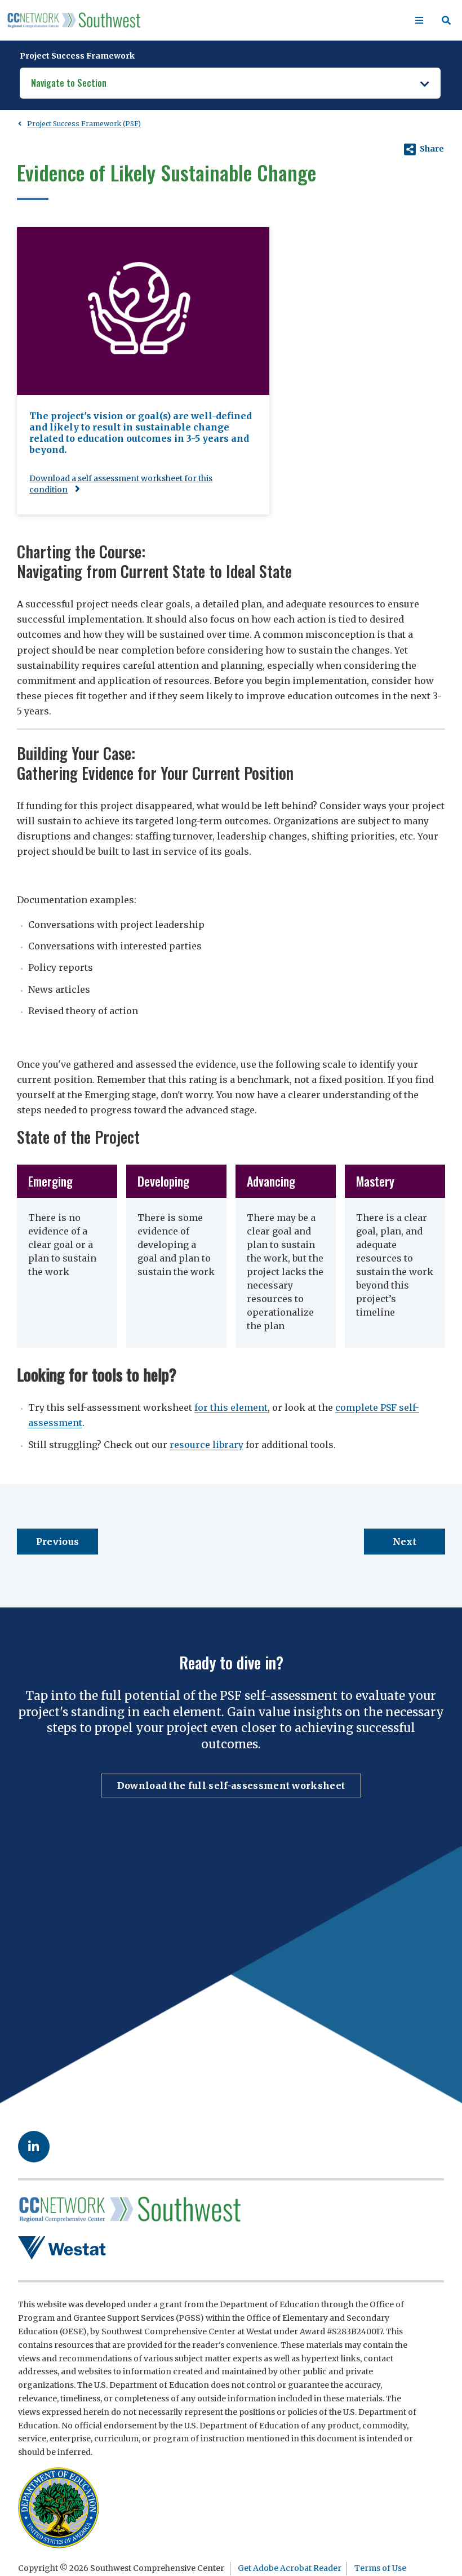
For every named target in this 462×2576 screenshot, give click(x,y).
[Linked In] (34, 2147)
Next (405, 1542)
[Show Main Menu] (419, 20)
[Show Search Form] (446, 20)
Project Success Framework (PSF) (84, 124)
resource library (206, 1445)
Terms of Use (380, 2568)
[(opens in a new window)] (63, 2248)
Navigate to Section (69, 83)
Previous (58, 1542)
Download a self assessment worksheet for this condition (121, 484)
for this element (231, 1407)
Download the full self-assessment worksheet (231, 1786)
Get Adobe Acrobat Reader (290, 2568)
